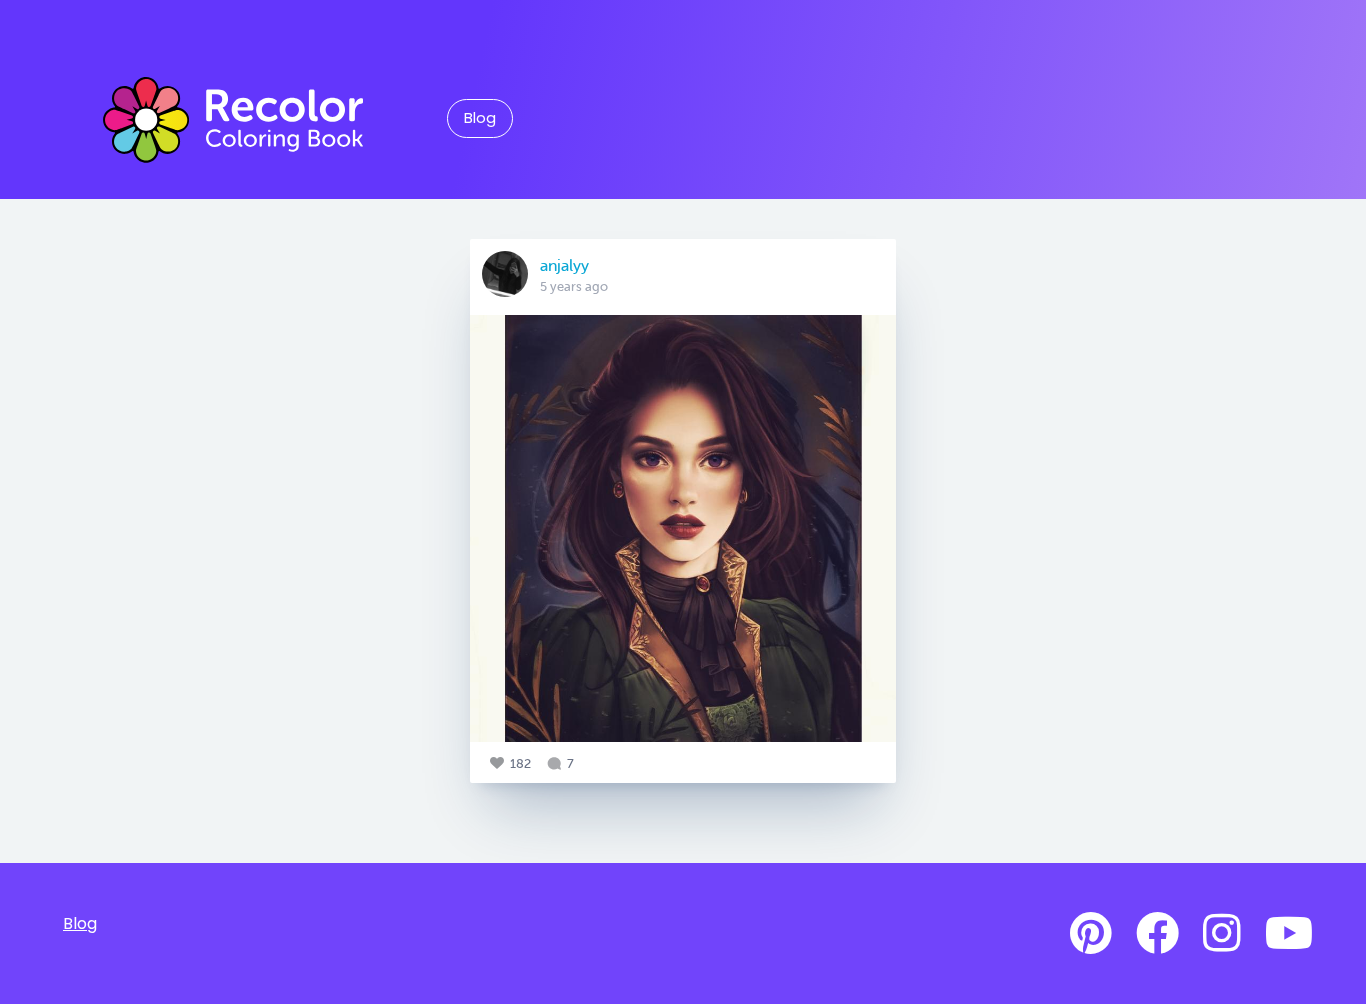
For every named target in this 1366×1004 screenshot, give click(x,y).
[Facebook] (1157, 934)
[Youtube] (1289, 934)
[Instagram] (1222, 934)
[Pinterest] (1091, 934)
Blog (480, 118)
